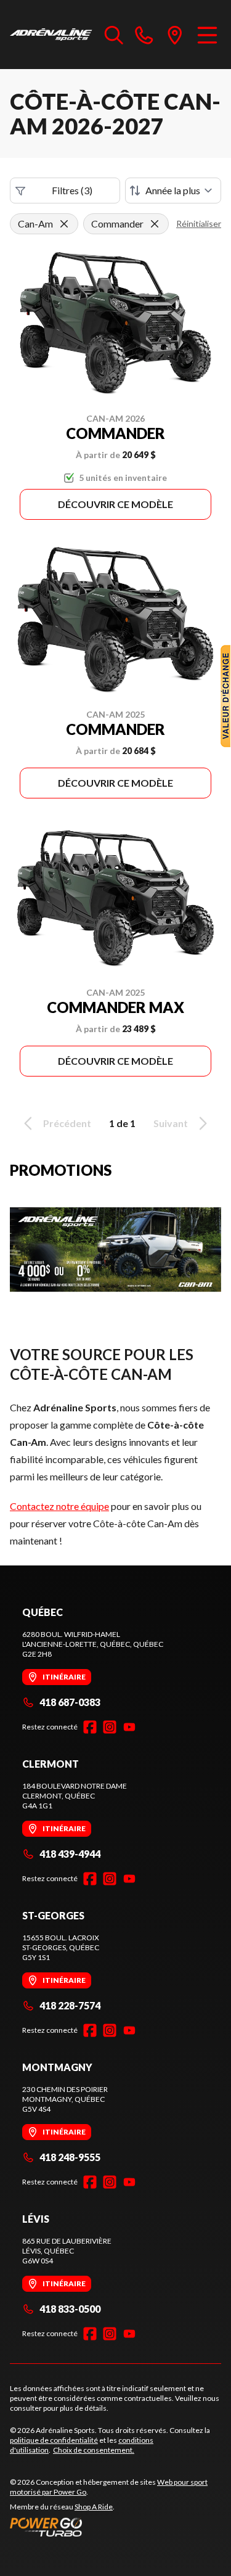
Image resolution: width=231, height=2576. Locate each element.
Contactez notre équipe (59, 1506)
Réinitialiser (199, 224)
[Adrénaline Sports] (51, 35)
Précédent (67, 1123)
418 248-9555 (70, 2157)
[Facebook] (90, 1727)
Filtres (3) (72, 190)
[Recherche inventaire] (114, 35)
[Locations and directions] (175, 35)
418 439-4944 (70, 1854)
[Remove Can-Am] (64, 224)
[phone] (144, 35)
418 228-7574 (70, 2005)
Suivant (171, 1123)
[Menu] (207, 35)
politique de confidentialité (54, 2440)
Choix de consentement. (94, 2450)
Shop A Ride (94, 2507)
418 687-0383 (70, 1702)
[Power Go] (115, 2527)
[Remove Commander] (155, 224)
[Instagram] (110, 1727)
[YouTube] (129, 1727)
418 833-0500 (70, 2309)
